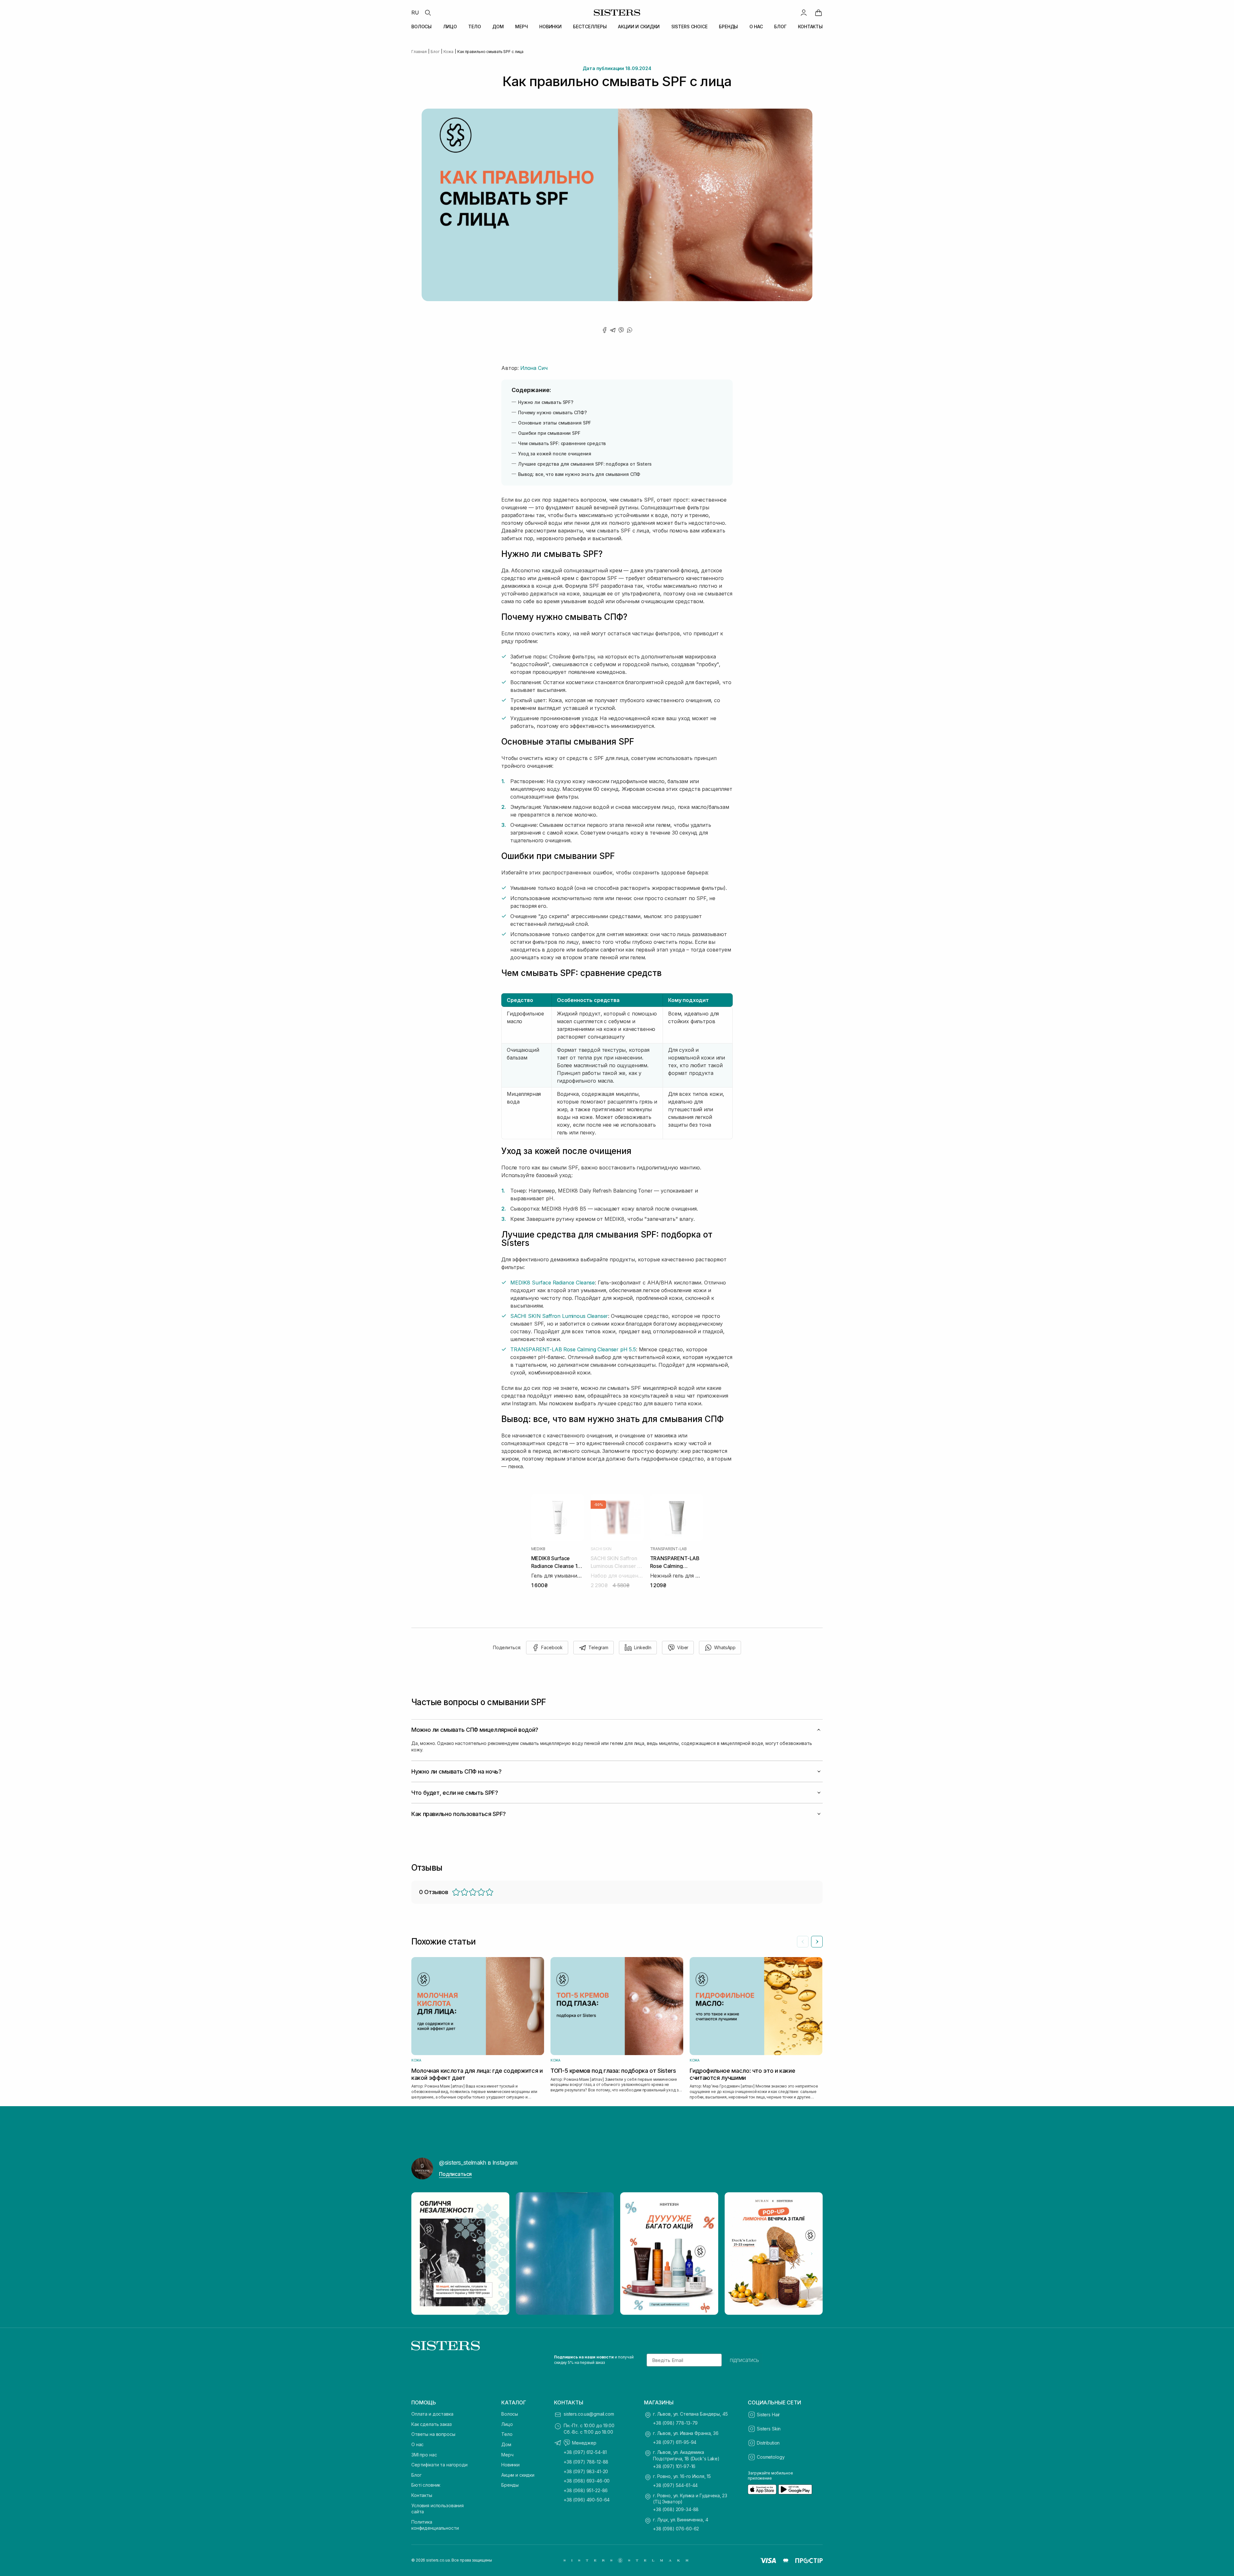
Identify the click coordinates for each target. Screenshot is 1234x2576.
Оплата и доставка (432, 2414)
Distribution (768, 2443)
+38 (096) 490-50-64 (587, 2500)
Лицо (507, 2424)
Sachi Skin (601, 1549)
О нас (417, 2444)
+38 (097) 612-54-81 (585, 2452)
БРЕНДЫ (728, 27)
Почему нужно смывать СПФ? (554, 412)
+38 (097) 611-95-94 (675, 2442)
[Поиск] (428, 13)
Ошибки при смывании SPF (550, 433)
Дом (506, 2444)
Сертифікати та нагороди (439, 2465)
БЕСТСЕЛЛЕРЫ (590, 27)
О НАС (756, 27)
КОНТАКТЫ (810, 27)
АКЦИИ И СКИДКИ (639, 27)
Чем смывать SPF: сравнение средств (563, 443)
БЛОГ (780, 27)
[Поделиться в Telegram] (613, 330)
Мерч (507, 2455)
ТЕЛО (474, 27)
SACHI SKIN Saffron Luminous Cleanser (559, 1316)
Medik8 (538, 1549)
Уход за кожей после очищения (556, 454)
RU (415, 13)
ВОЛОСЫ (421, 27)
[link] (818, 13)
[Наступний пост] (812, 2254)
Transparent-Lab (668, 1549)
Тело (507, 2434)
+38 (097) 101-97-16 (674, 2466)
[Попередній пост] (422, 2254)
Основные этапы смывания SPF (556, 423)
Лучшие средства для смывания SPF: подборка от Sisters (586, 464)
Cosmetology (771, 2457)
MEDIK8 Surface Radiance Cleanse (553, 1283)
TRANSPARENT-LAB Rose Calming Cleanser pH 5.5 (573, 1349)
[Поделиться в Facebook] (604, 330)
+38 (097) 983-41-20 (586, 2471)
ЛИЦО (450, 27)
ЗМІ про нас (424, 2455)
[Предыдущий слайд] (803, 1942)
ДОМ (498, 27)
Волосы (510, 2414)
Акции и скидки (518, 2475)
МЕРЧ (521, 27)
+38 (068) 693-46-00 (587, 2481)
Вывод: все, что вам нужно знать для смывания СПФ (580, 474)
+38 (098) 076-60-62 (676, 2529)
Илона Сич (534, 368)
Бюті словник (426, 2485)
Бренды (510, 2485)
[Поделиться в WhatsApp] (630, 330)
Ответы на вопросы (433, 2434)
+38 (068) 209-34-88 (676, 2509)
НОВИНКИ (550, 27)
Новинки (510, 2465)
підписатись (744, 2360)
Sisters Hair (768, 2415)
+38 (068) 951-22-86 (586, 2490)
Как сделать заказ (432, 2424)
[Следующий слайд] (817, 1942)
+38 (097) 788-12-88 (586, 2462)
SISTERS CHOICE (689, 27)
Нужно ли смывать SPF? (547, 402)
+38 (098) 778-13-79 (675, 2423)
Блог (416, 2475)
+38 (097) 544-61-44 (675, 2485)
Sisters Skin (769, 2429)
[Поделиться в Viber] (621, 330)
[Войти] (804, 13)
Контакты (422, 2495)
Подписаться (455, 2174)
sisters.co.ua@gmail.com (589, 2414)
